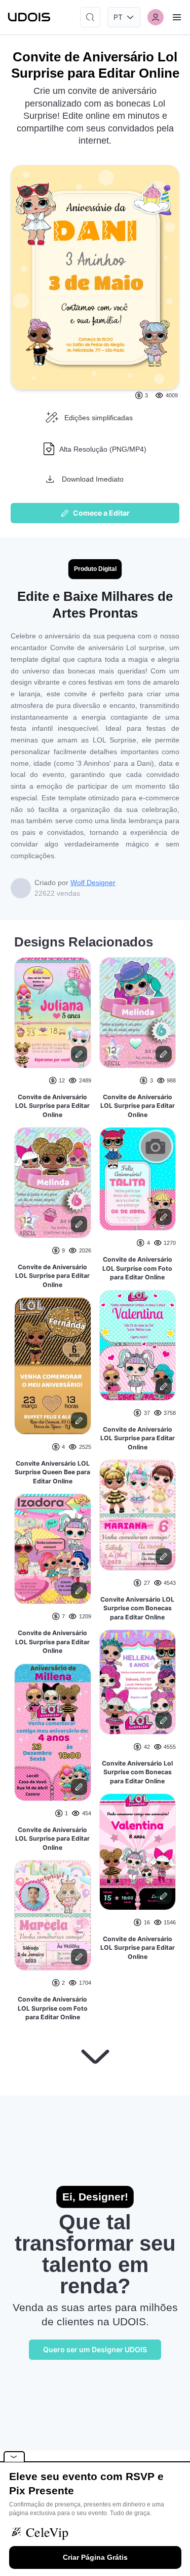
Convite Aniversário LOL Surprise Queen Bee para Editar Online (52, 1472)
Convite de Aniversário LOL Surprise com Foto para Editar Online (53, 2008)
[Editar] (79, 1054)
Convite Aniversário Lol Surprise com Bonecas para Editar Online (137, 1772)
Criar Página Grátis (95, 2557)
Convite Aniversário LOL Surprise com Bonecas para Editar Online (137, 1608)
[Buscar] (90, 17)
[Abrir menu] (177, 17)
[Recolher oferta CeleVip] (14, 2456)
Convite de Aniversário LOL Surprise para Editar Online (52, 1106)
